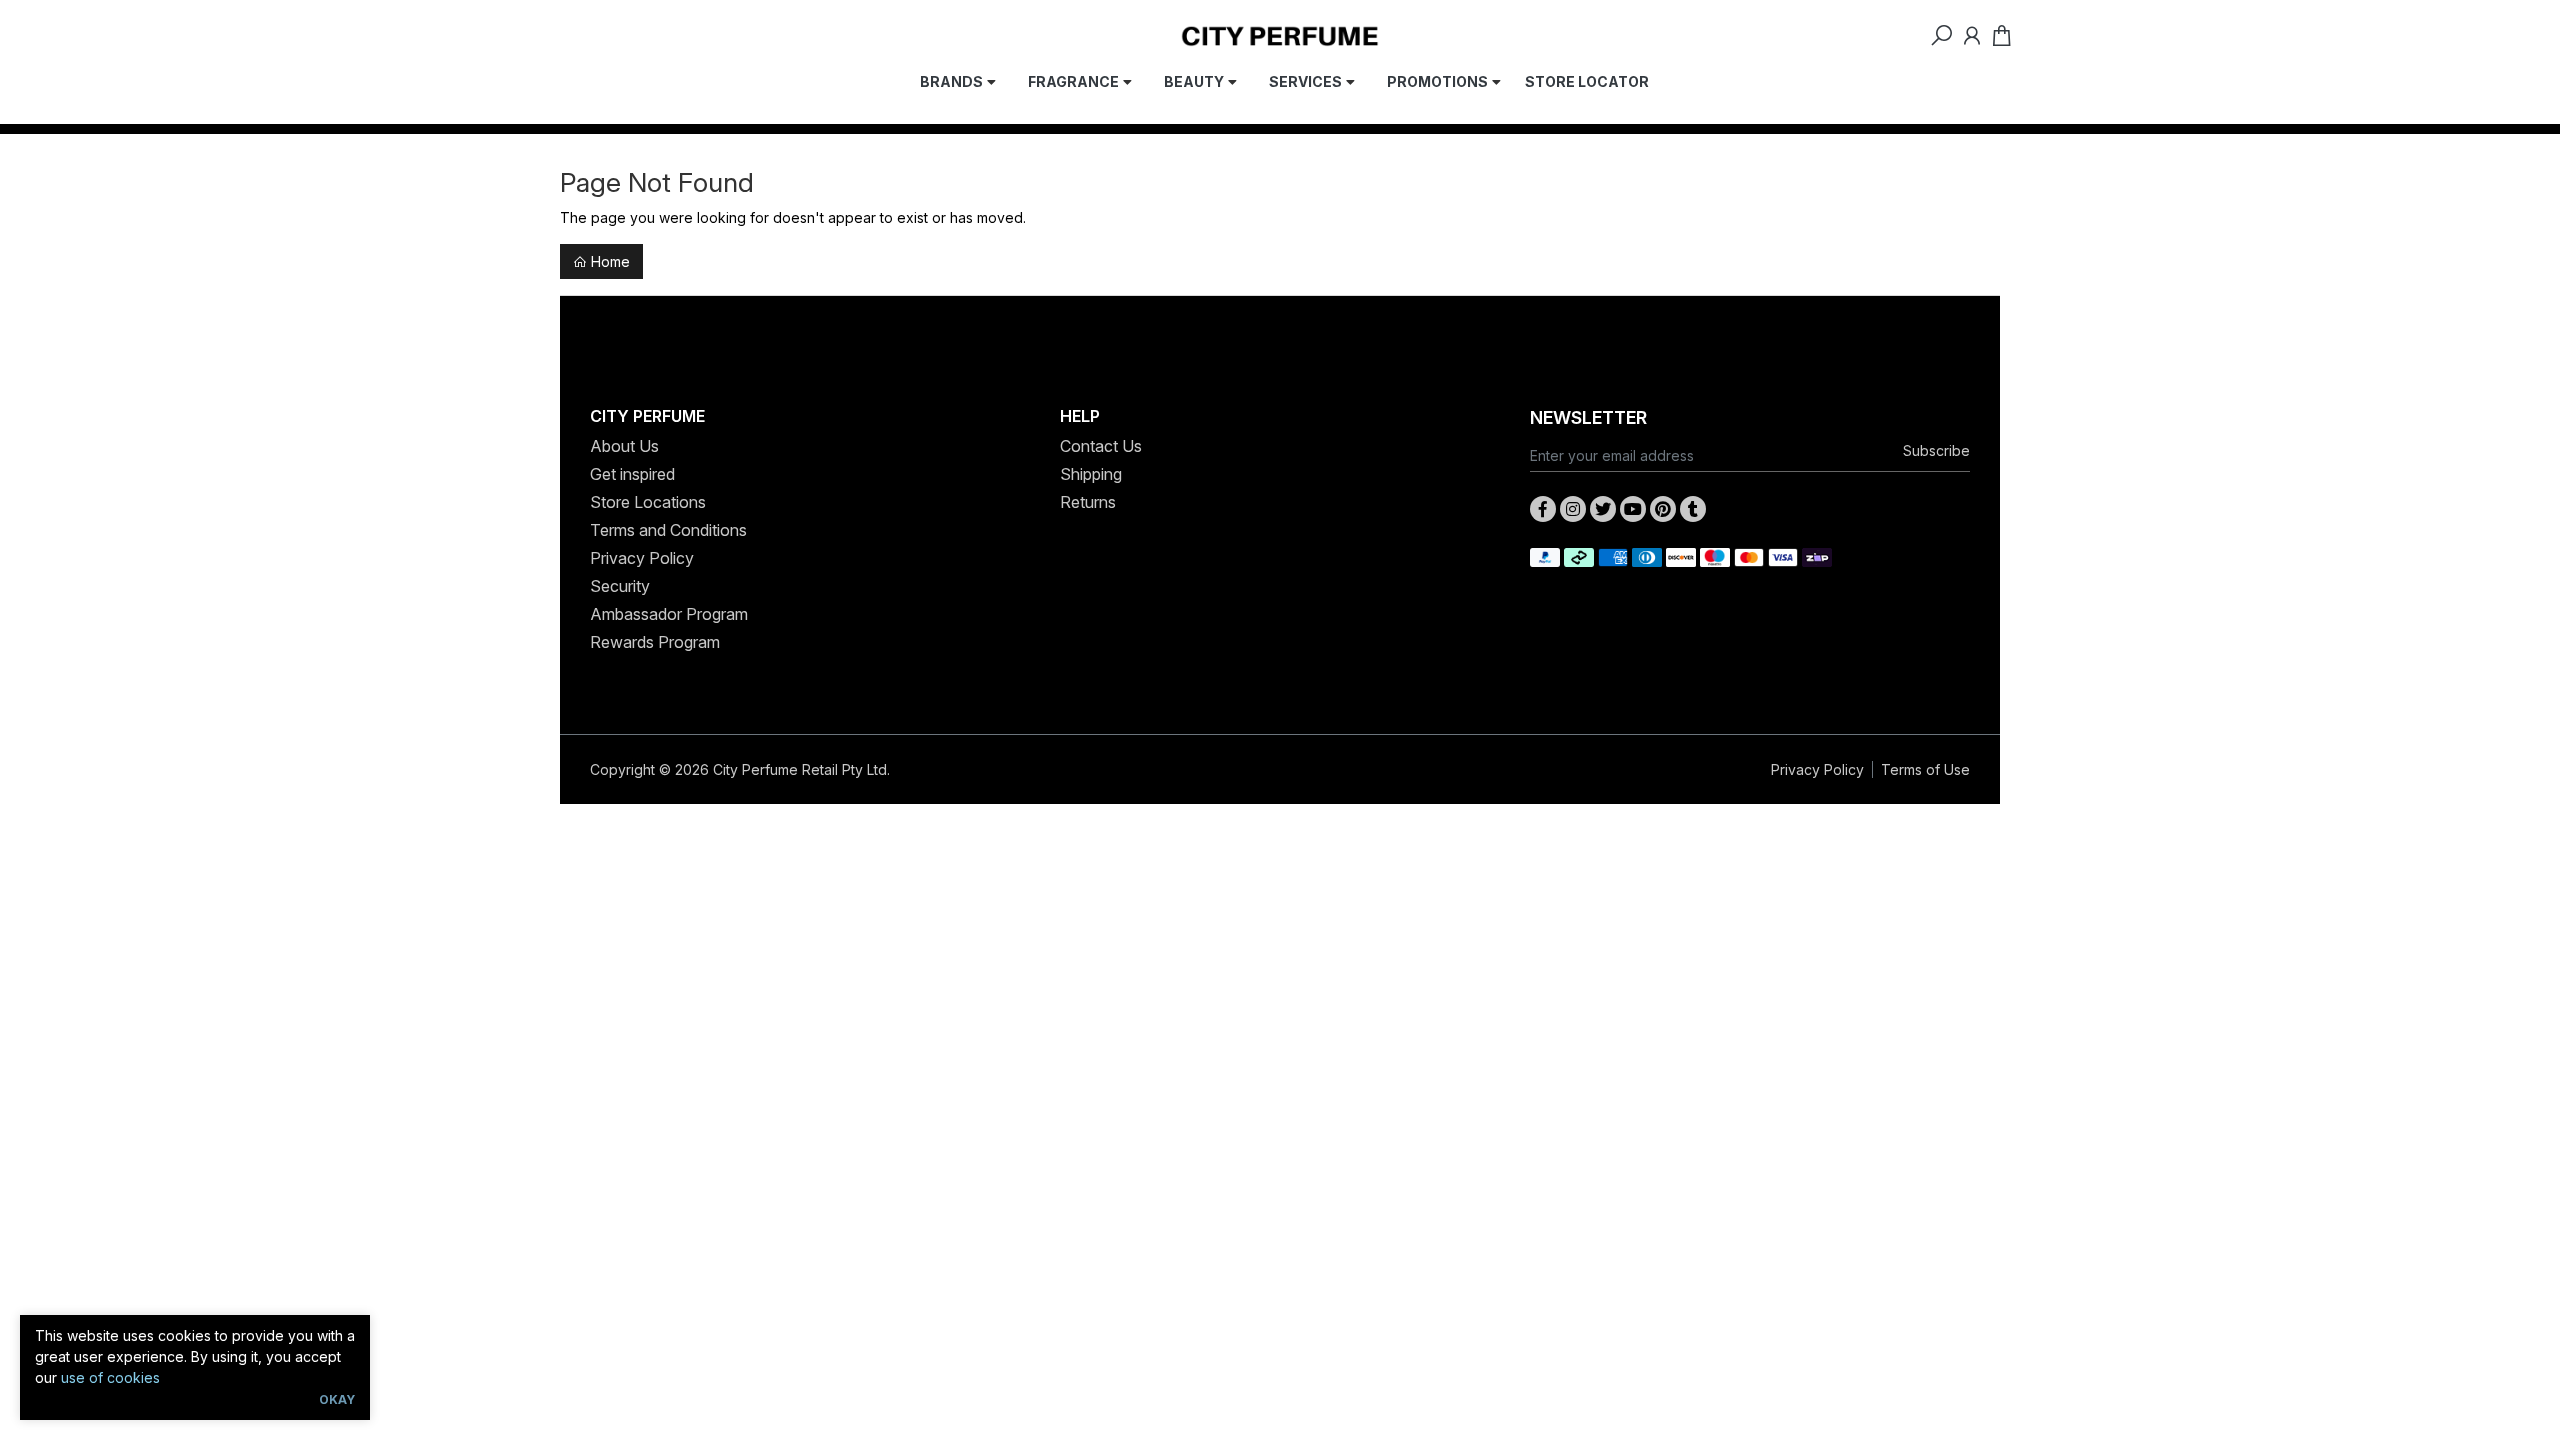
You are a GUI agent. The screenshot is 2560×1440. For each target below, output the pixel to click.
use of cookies (110, 1377)
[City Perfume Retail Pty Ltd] (1280, 34)
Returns (1088, 502)
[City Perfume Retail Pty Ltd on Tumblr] (1693, 509)
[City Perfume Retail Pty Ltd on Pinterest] (1663, 509)
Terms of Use (1925, 769)
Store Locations (648, 502)
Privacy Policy (642, 558)
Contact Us (1101, 446)
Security (620, 586)
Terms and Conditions (668, 530)
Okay (337, 1399)
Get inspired (632, 474)
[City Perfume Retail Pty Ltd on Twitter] (1603, 509)
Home (608, 261)
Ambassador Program (669, 614)
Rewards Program (655, 642)
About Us (624, 446)
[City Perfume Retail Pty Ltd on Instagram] (1573, 509)
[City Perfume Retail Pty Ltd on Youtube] (1633, 509)
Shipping (1091, 474)
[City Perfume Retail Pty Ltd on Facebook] (1543, 509)
